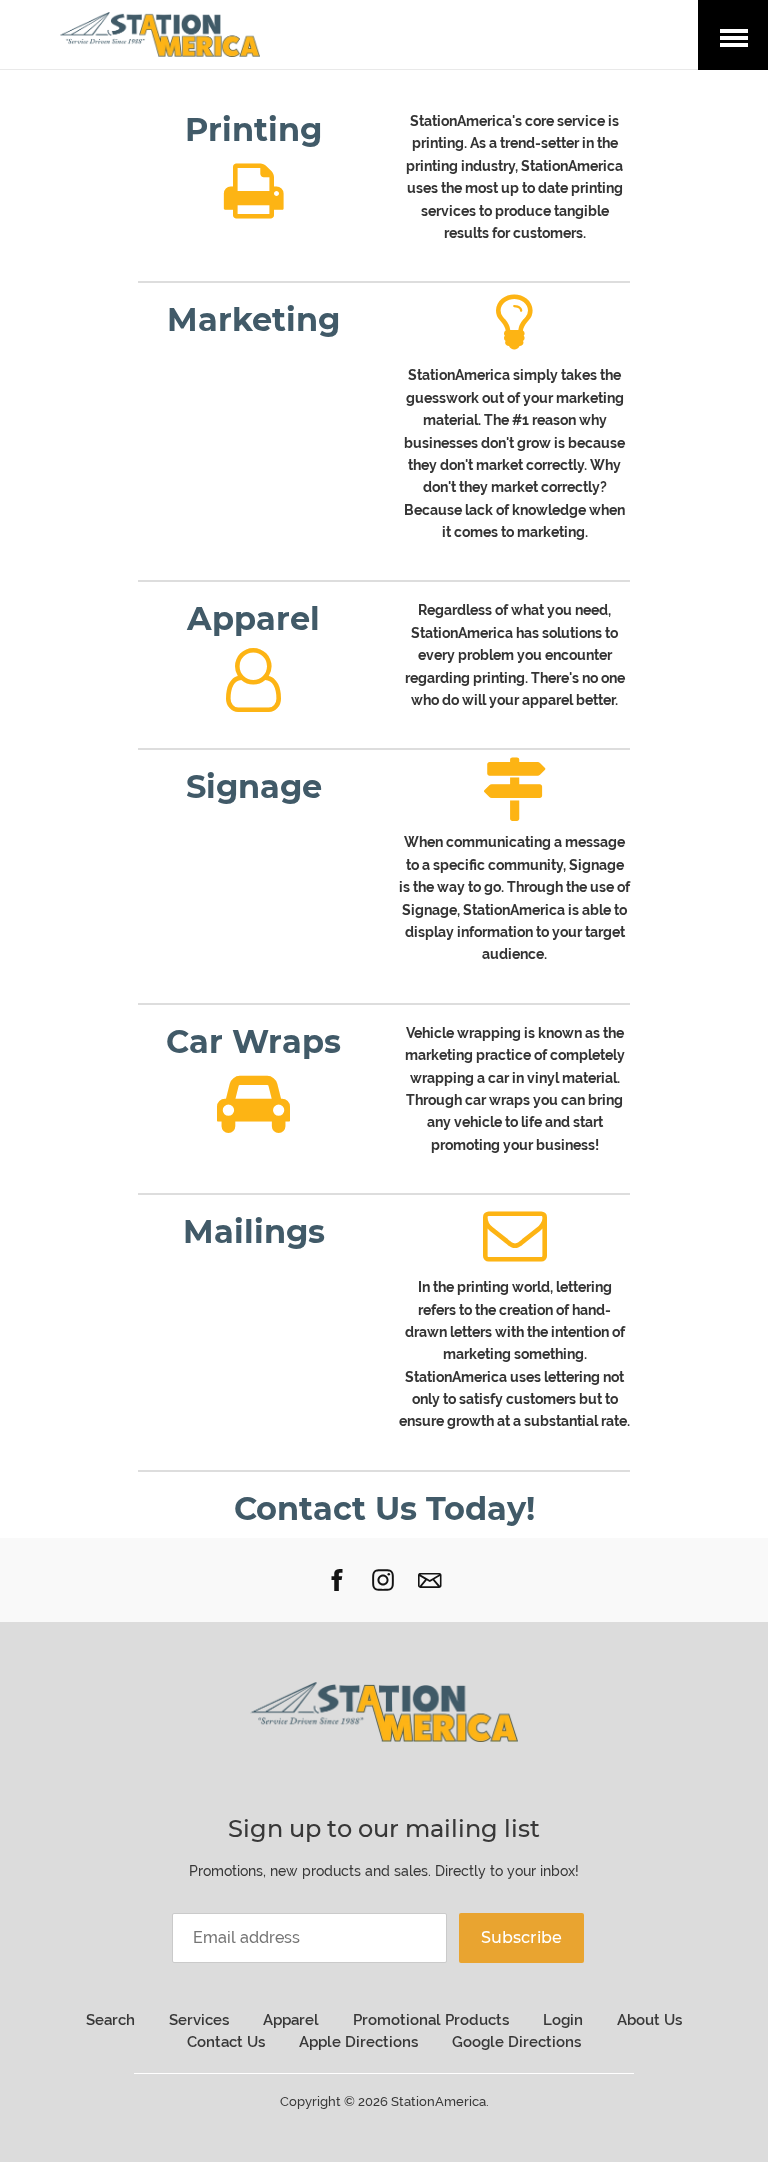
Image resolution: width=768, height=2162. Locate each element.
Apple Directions (358, 2042)
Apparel (291, 2020)
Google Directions (516, 2042)
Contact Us (226, 2042)
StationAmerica (438, 2101)
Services (199, 2020)
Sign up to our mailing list (384, 1828)
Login (563, 2020)
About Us (649, 2020)
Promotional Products (431, 2020)
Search (110, 2020)
